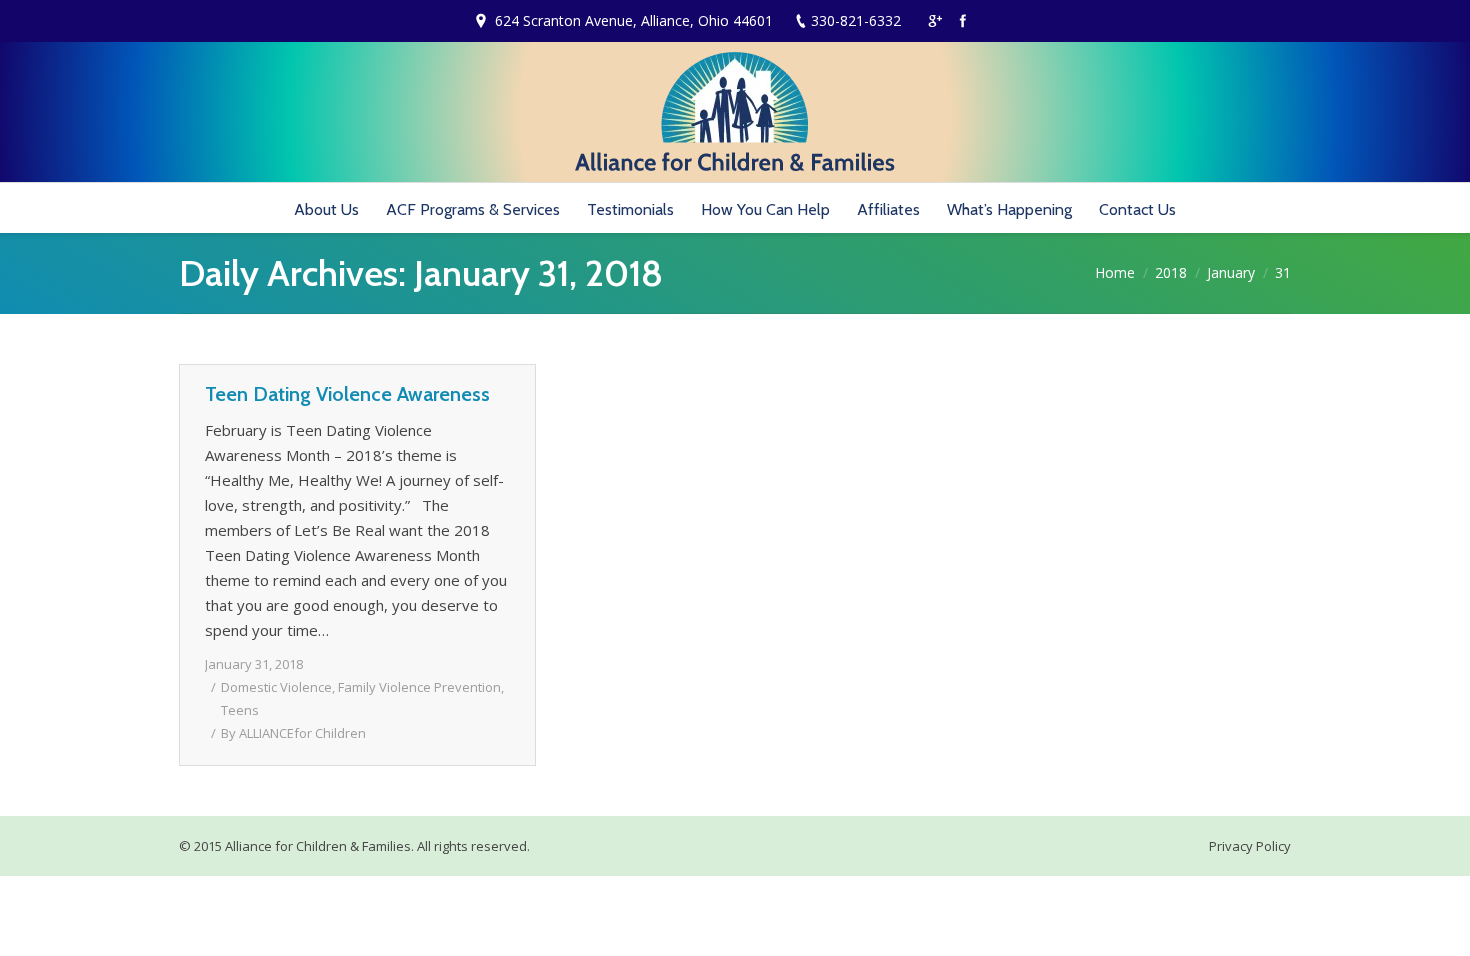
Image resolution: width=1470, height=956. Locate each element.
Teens (240, 710)
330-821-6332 (856, 20)
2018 (1171, 272)
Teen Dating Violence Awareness (347, 394)
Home (1115, 272)
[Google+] (935, 21)
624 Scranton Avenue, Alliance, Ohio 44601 (634, 20)
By (293, 733)
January (1231, 272)
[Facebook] (963, 21)
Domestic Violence (276, 687)
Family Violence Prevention (419, 687)
